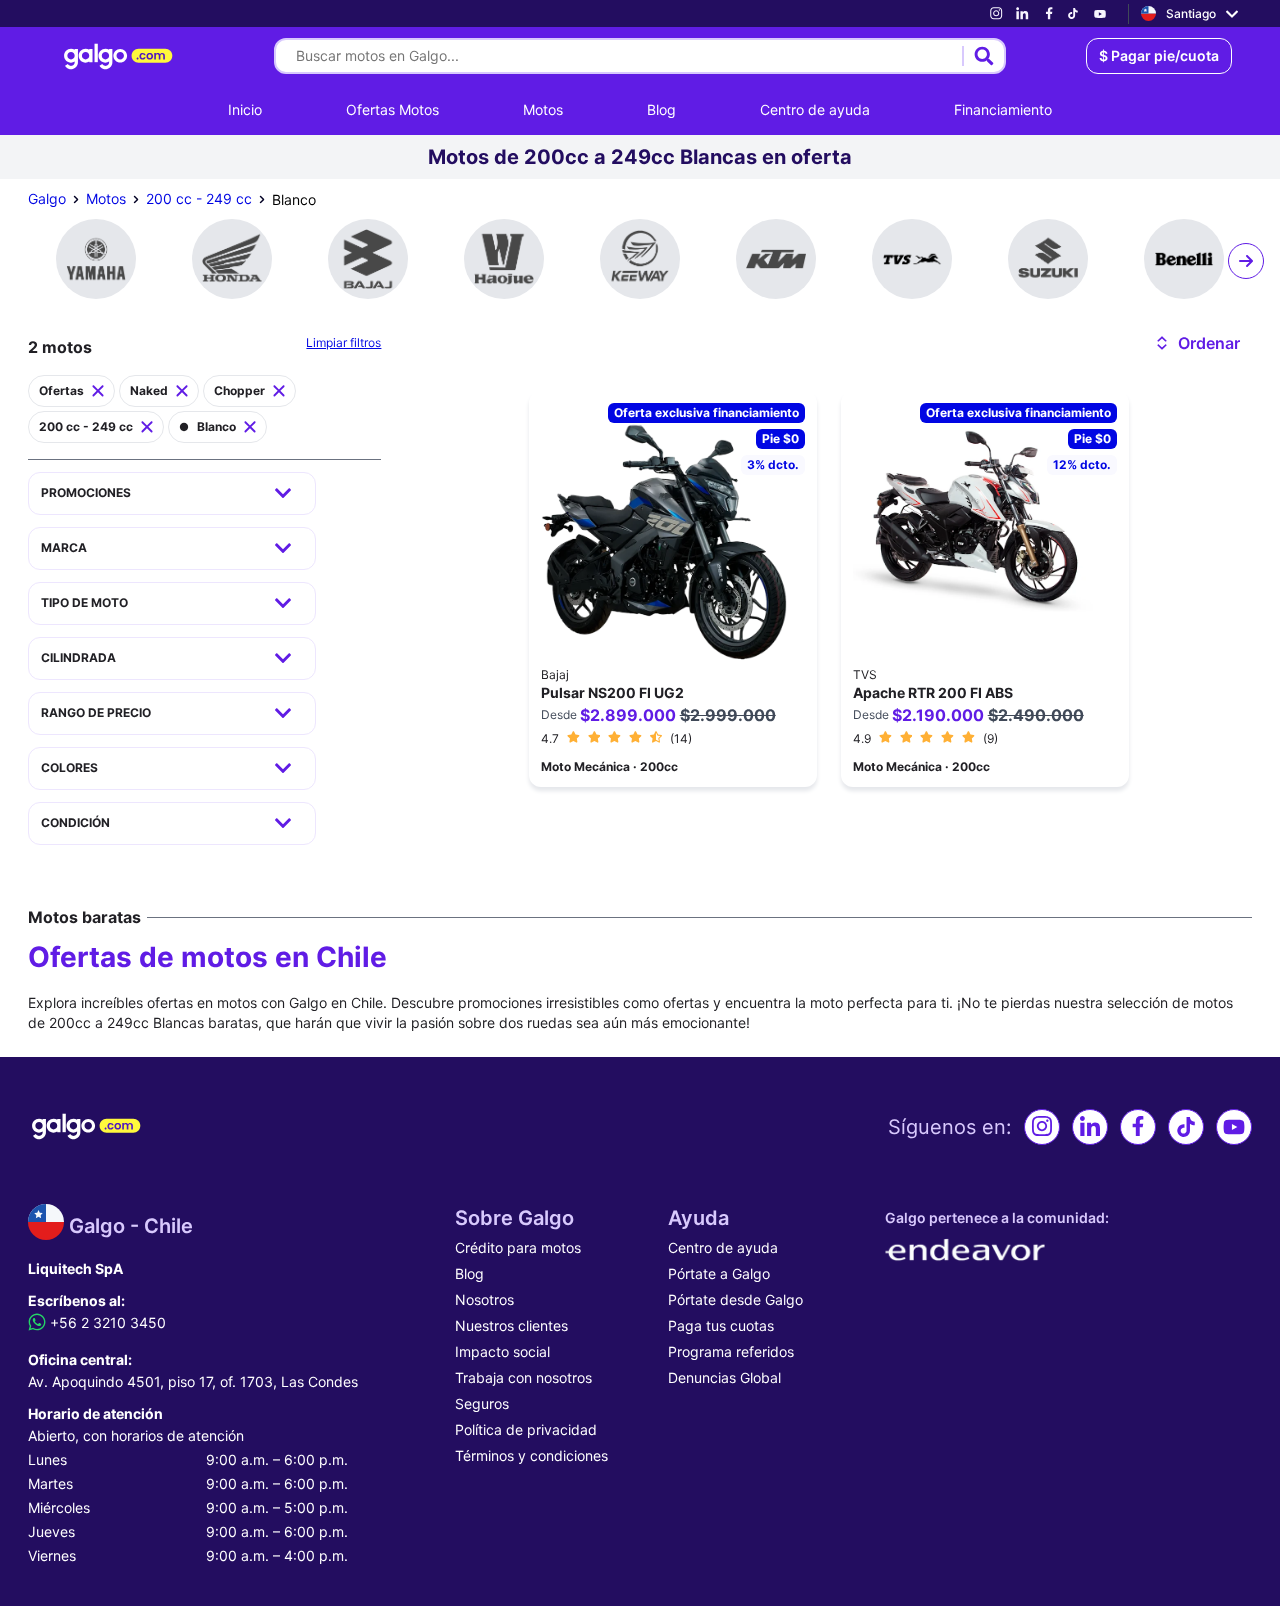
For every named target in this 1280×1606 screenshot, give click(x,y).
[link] (996, 13)
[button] (1196, 343)
